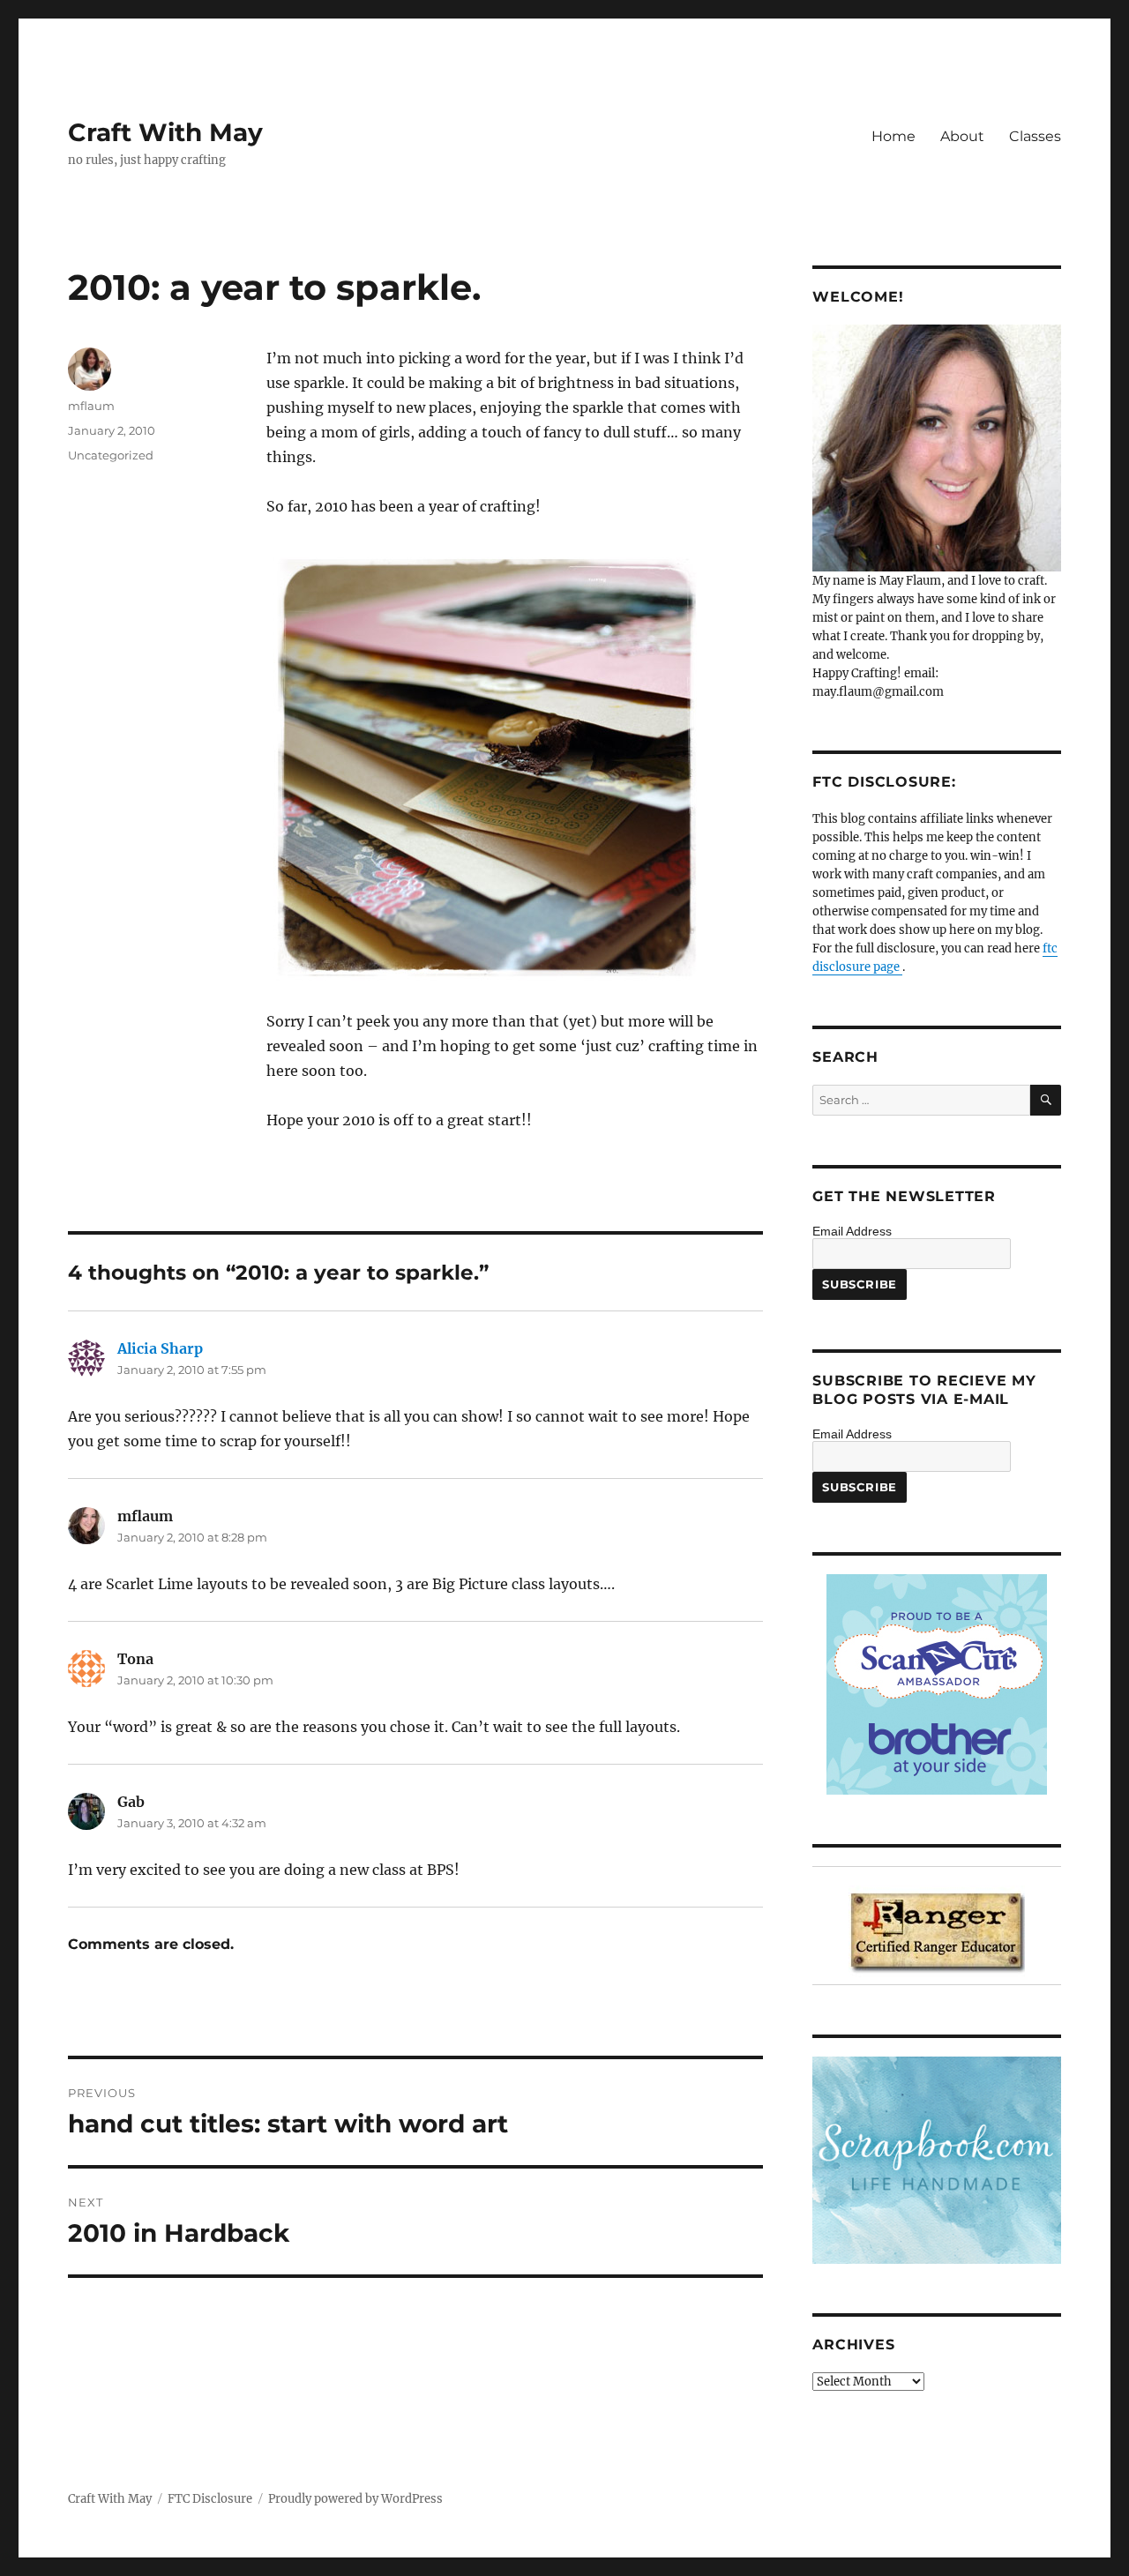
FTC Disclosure (210, 2499)
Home (893, 136)
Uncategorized (111, 455)
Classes (1035, 136)
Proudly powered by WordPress (355, 2499)
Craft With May (165, 132)
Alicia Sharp (160, 1348)
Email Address (852, 1231)
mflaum (91, 406)
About (962, 136)
